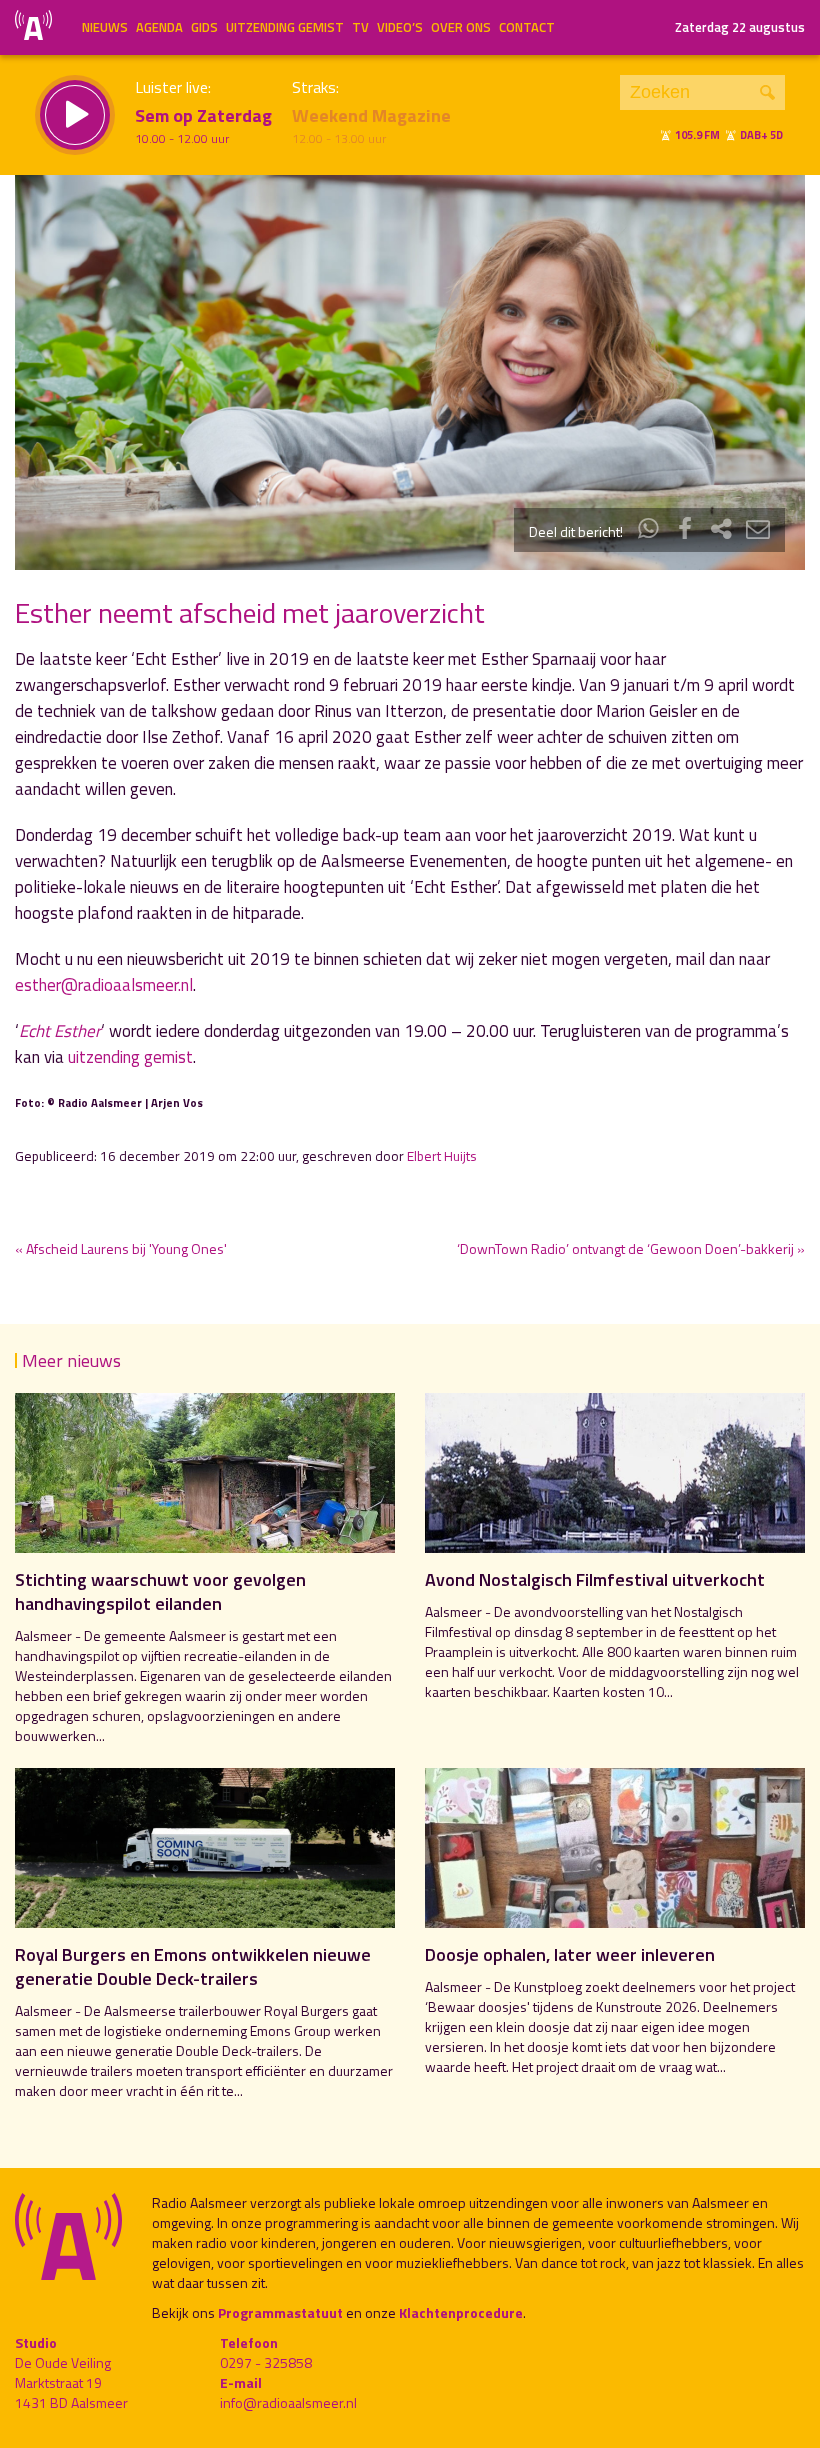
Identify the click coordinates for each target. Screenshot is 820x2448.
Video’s (400, 27)
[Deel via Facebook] (685, 531)
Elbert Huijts (442, 1156)
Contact (527, 27)
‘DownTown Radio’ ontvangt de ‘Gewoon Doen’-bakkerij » (631, 1248)
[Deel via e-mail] (758, 531)
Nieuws (105, 27)
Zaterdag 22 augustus (740, 27)
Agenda (159, 27)
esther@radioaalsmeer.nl (104, 985)
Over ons (461, 27)
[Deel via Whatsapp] (649, 531)
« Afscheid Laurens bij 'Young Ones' (121, 1248)
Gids (204, 27)
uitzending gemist (130, 1057)
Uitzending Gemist (285, 27)
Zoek (767, 92)
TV (360, 27)
